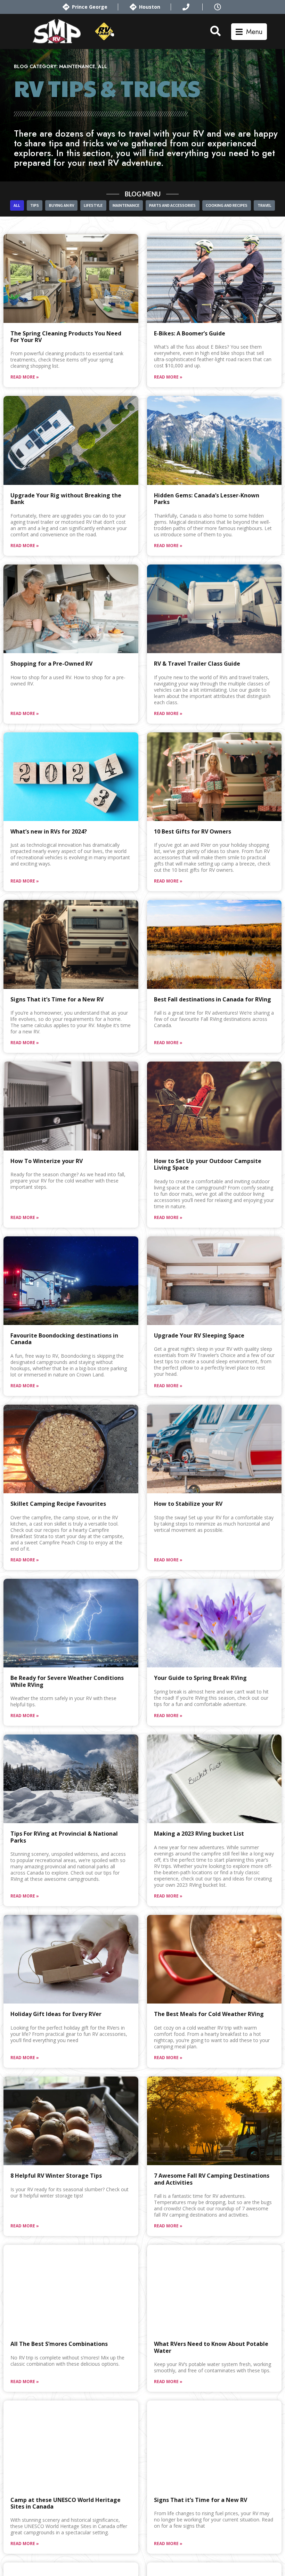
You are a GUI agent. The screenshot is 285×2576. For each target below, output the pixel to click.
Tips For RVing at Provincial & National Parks (64, 1837)
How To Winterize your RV (47, 1161)
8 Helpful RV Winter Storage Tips (56, 2176)
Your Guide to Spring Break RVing (200, 1678)
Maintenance (77, 66)
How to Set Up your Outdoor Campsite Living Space (208, 1164)
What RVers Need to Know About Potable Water (211, 2347)
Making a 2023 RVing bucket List (199, 1834)
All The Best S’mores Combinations (59, 2344)
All (103, 66)
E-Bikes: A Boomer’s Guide (190, 333)
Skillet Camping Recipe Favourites (58, 1504)
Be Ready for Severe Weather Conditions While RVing (67, 1681)
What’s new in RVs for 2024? (49, 831)
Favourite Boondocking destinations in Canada (64, 1339)
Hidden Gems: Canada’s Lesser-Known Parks (207, 499)
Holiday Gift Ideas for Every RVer (56, 2014)
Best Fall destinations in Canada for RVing (213, 999)
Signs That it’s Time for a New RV (57, 999)
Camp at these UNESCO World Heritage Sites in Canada (66, 2503)
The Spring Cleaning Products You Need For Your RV (66, 337)
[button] (249, 32)
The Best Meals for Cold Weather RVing (209, 2014)
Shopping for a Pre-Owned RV (51, 664)
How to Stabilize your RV (188, 1504)
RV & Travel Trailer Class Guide (197, 664)
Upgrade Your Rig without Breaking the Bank (66, 499)
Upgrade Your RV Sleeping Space (199, 1335)
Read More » (25, 377)
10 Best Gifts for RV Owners (193, 831)
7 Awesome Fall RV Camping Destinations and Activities (212, 2179)
